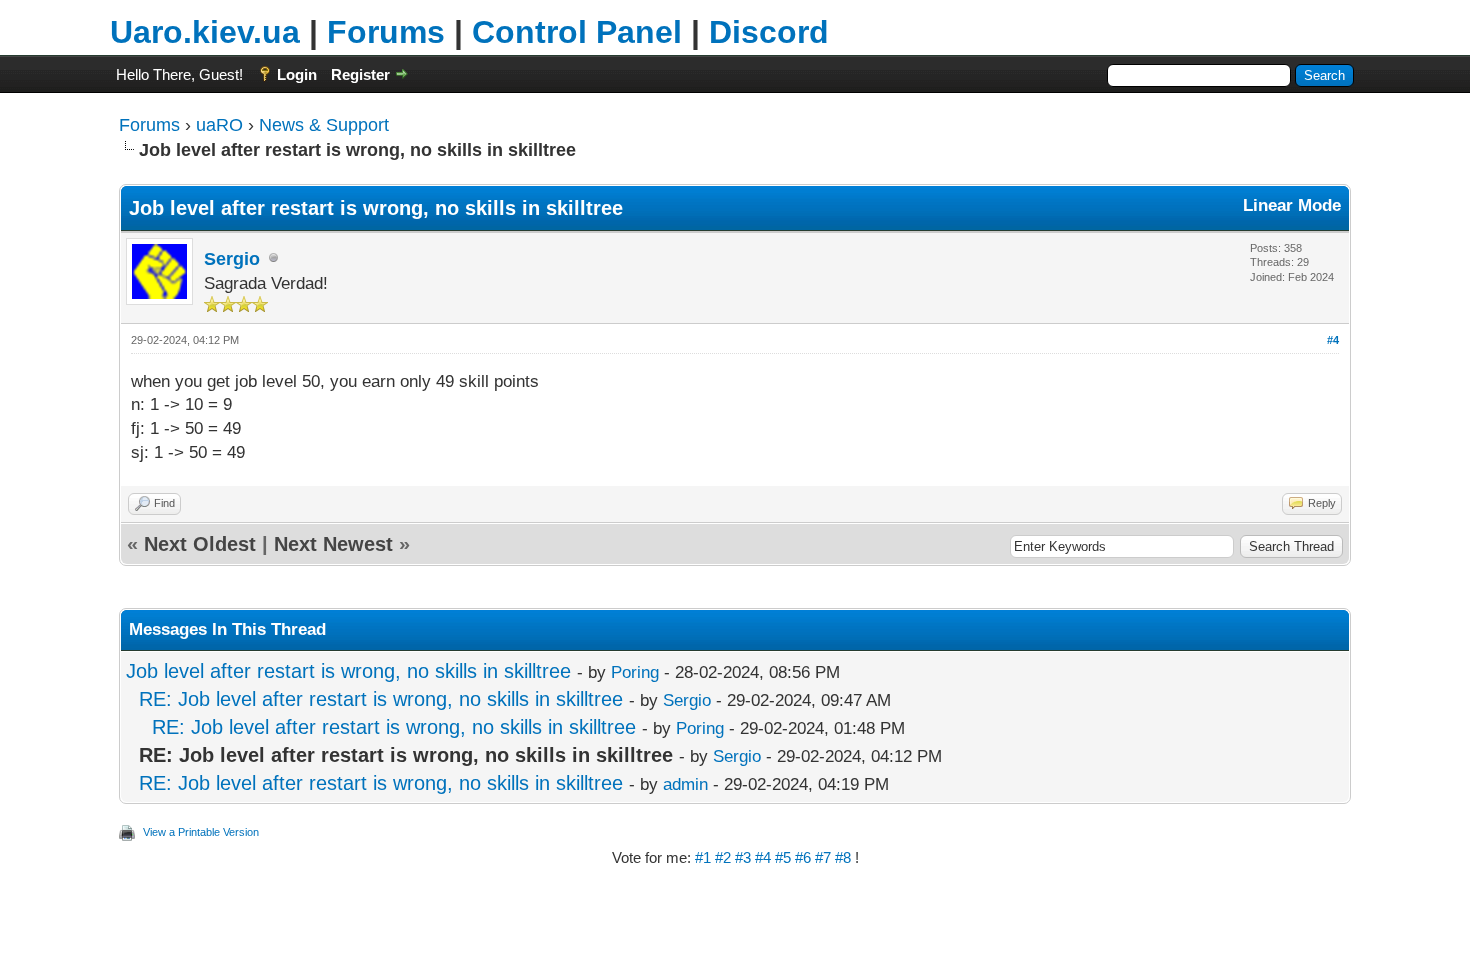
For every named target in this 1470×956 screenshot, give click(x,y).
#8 (845, 857)
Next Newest (333, 544)
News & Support (324, 125)
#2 (725, 857)
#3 (745, 857)
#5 (785, 857)
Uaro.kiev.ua (205, 32)
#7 (825, 857)
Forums (386, 32)
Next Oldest (200, 544)
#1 (705, 857)
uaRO (219, 125)
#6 (805, 857)
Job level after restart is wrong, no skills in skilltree (348, 671)
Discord (769, 32)
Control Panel (577, 32)
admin (685, 784)
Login (297, 74)
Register (360, 74)
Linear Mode (1292, 205)
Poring (635, 672)
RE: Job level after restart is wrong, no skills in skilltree (381, 699)
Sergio (232, 259)
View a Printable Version (201, 832)
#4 (1333, 340)
